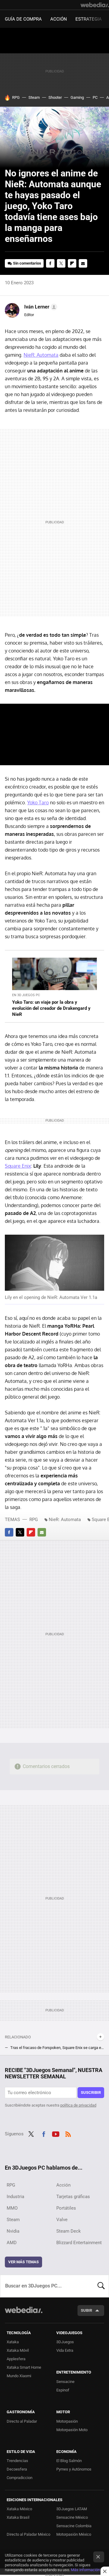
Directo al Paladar (22, 2421)
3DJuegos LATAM (72, 2509)
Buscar (101, 2286)
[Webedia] (95, 5)
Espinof (63, 2390)
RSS (68, 2133)
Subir (86, 2310)
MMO (12, 2208)
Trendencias (17, 2461)
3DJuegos (65, 2342)
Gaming (77, 97)
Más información (85, 2570)
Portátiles (66, 2208)
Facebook (50, 263)
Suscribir (91, 2092)
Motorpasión (67, 2421)
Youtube (56, 2133)
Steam (34, 97)
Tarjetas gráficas (73, 2197)
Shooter (55, 97)
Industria (15, 2197)
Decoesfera (17, 2469)
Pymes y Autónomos (74, 2469)
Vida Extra (65, 2350)
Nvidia (13, 2231)
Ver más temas (23, 2262)
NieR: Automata (41, 355)
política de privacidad (78, 2105)
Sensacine (65, 2382)
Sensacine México (72, 2517)
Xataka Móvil (18, 2350)
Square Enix (18, 1166)
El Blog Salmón (69, 2461)
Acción (59, 19)
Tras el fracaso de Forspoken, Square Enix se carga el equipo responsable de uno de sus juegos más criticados (57, 2048)
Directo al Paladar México (28, 2534)
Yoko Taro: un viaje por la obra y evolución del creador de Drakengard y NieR (51, 1008)
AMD (12, 2243)
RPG (16, 97)
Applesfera (16, 2359)
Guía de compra (23, 19)
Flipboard (72, 263)
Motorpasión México (74, 2534)
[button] (40, 307)
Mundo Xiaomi (19, 2376)
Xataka (13, 2342)
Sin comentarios (27, 263)
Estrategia (89, 19)
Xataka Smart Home (24, 2367)
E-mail (83, 263)
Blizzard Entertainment (79, 2243)
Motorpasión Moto (72, 2430)
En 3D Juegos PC (26, 995)
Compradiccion (20, 2478)
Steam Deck (69, 2231)
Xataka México (19, 2509)
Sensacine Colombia (74, 2526)
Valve (62, 2220)
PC (95, 97)
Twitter (61, 263)
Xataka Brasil (18, 2517)
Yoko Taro (38, 802)
